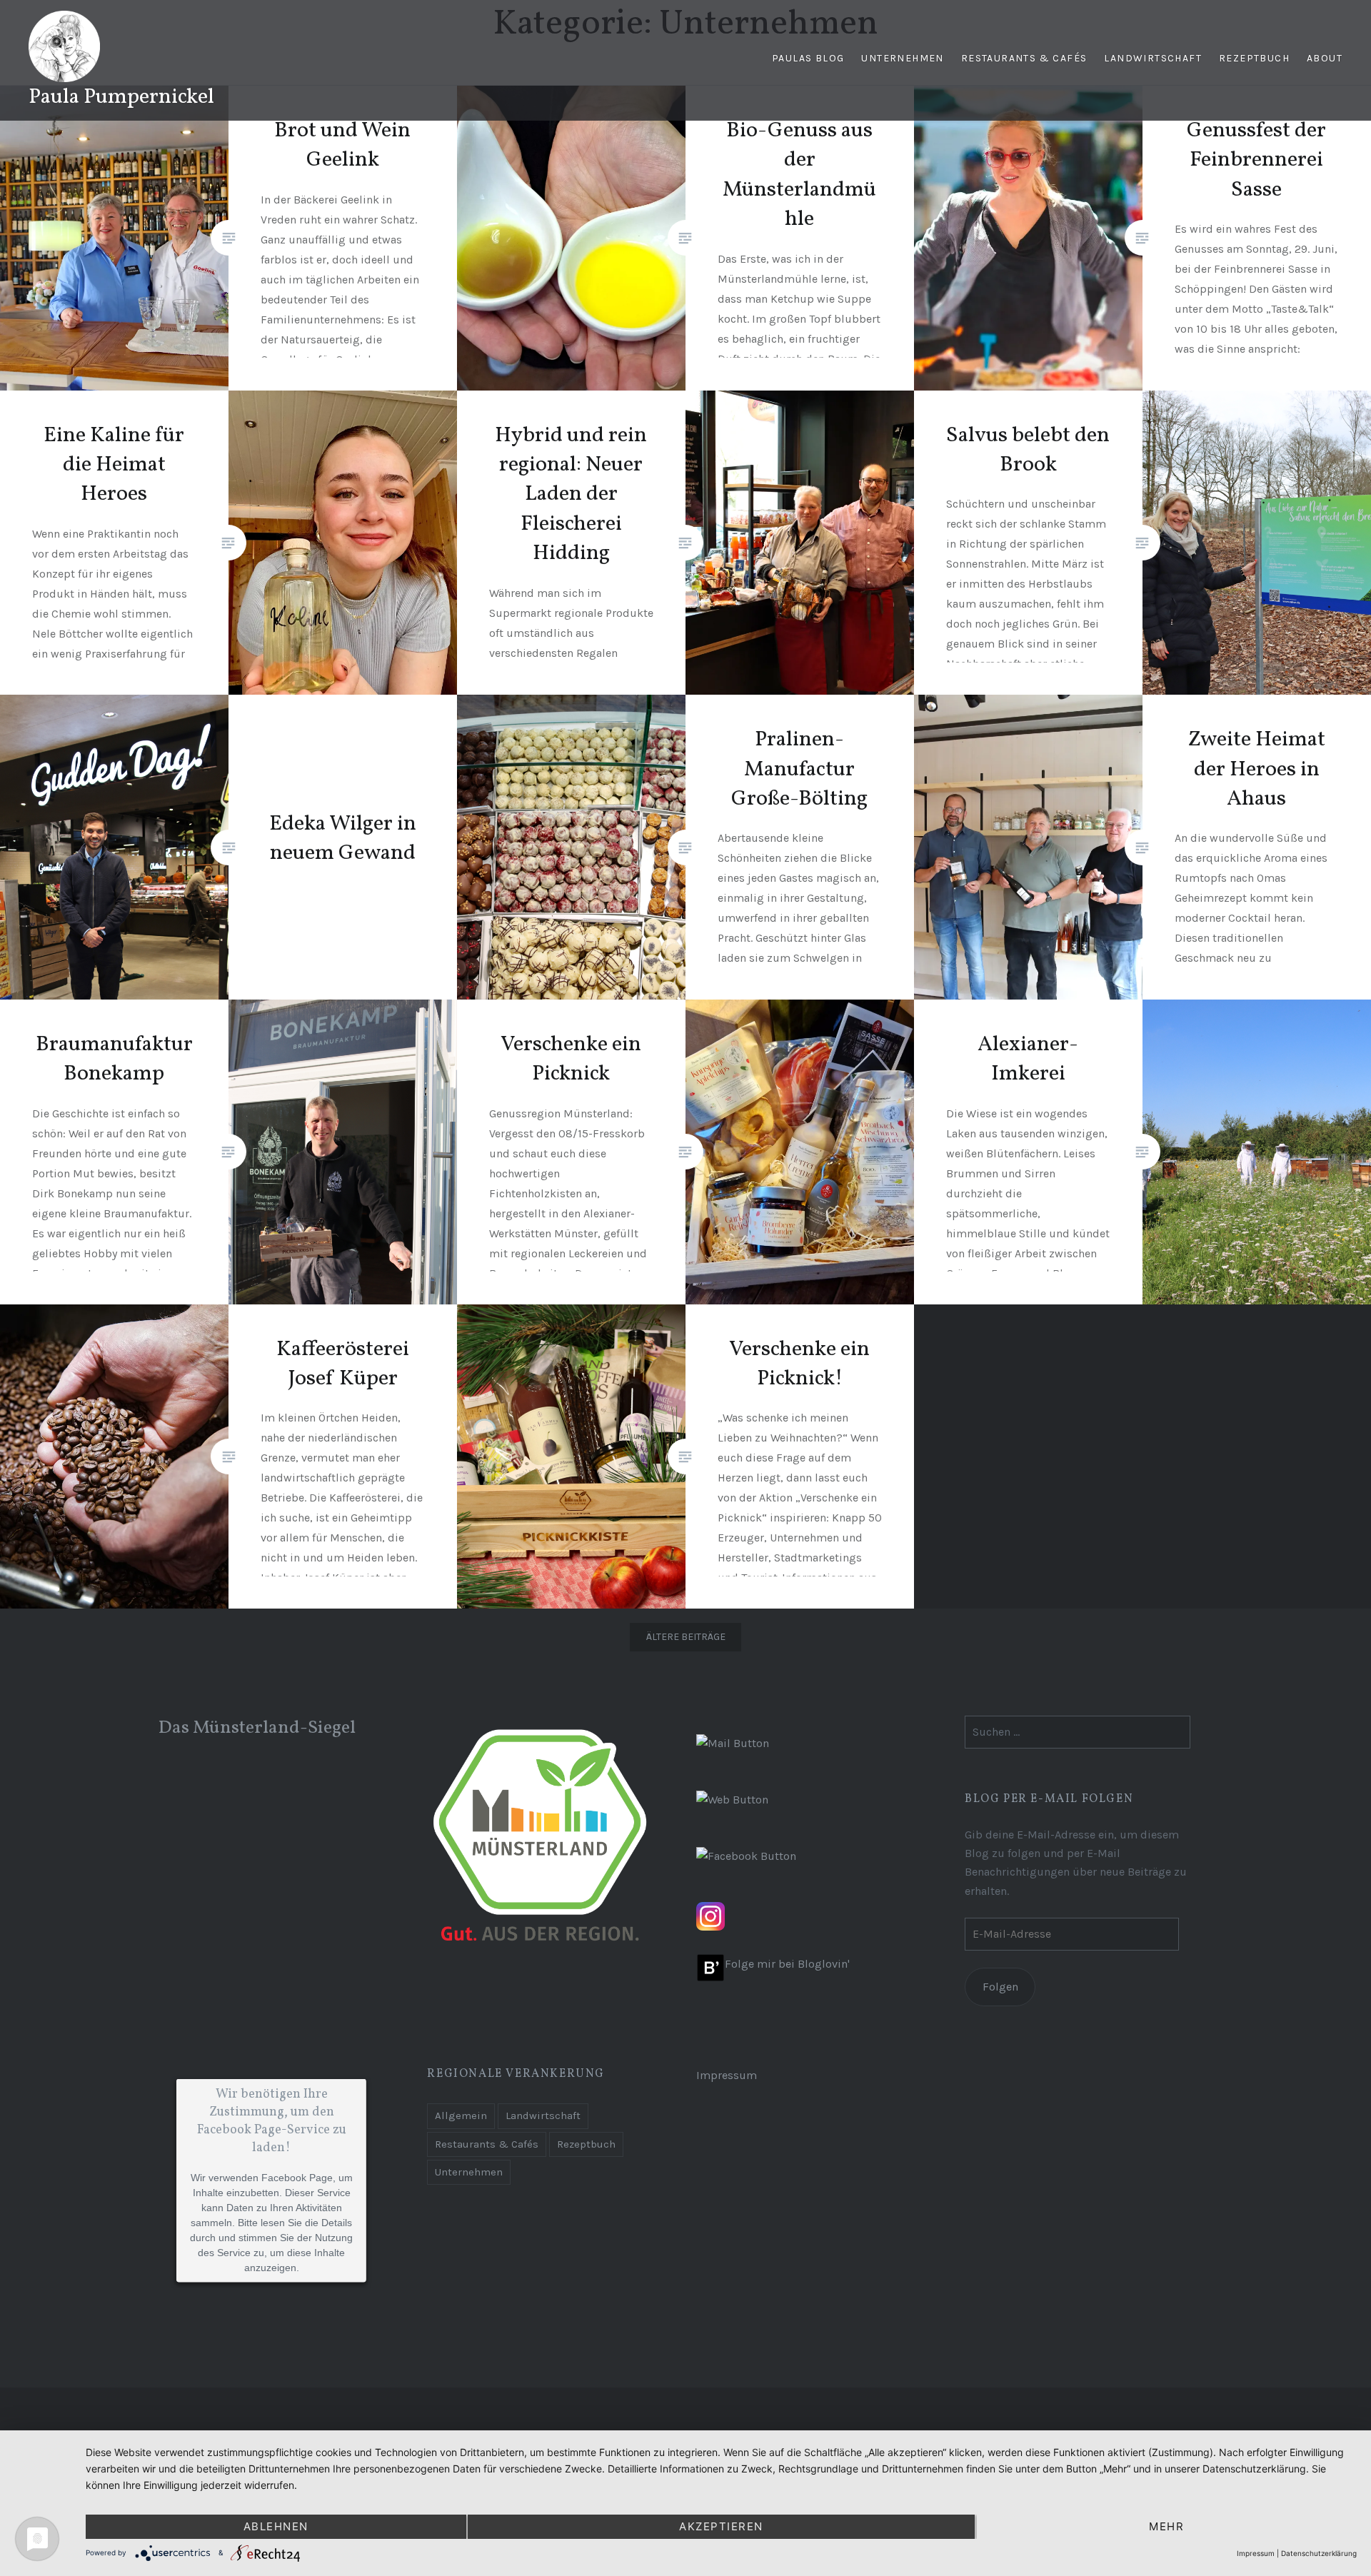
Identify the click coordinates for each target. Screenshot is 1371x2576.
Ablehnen (276, 2526)
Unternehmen (902, 58)
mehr (1166, 2526)
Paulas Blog (808, 58)
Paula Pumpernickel (121, 97)
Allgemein (461, 2115)
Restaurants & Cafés (1024, 58)
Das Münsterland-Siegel (257, 1728)
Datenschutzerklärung (1319, 2553)
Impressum (727, 2075)
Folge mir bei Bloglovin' (787, 1964)
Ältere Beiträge (686, 1637)
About (1325, 58)
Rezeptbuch (1254, 58)
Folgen (1000, 1987)
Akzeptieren (721, 2526)
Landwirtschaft (1153, 58)
